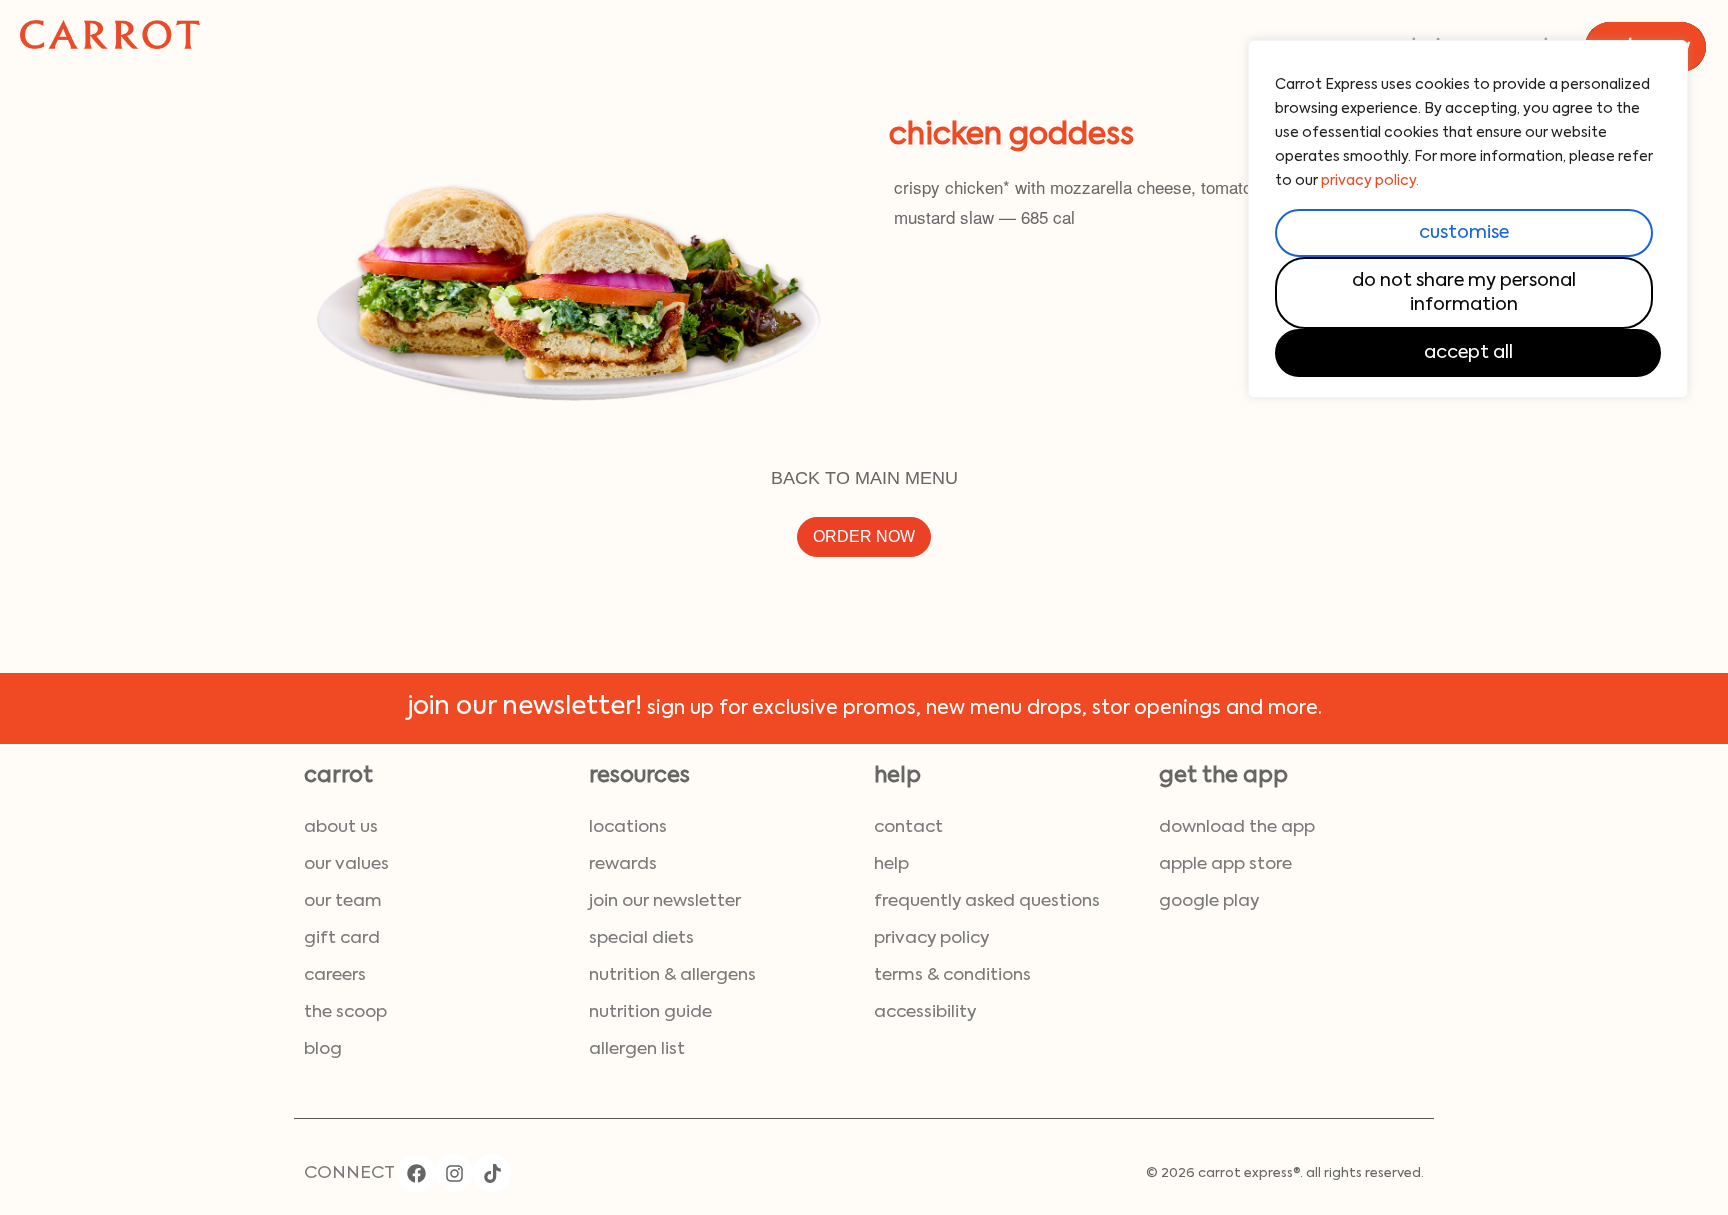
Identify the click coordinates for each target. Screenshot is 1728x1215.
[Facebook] (416, 1173)
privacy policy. (1370, 181)
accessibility (925, 1012)
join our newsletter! (524, 707)
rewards (623, 864)
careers (335, 975)
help (891, 864)
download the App (1237, 827)
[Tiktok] (492, 1173)
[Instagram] (454, 1173)
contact (908, 827)
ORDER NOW (864, 536)
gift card (342, 938)
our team (343, 901)
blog (323, 1049)
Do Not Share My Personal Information (1464, 293)
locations (628, 827)
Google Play (1209, 901)
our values (346, 864)
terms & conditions (952, 975)
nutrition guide (650, 1012)
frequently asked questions (987, 901)
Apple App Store (1225, 864)
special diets (641, 938)
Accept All (1468, 353)
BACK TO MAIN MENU (864, 478)
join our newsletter (665, 901)
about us (341, 827)
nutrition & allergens (672, 975)
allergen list (637, 1049)
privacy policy (931, 938)
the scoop (345, 1012)
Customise (1464, 233)
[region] (1468, 219)
